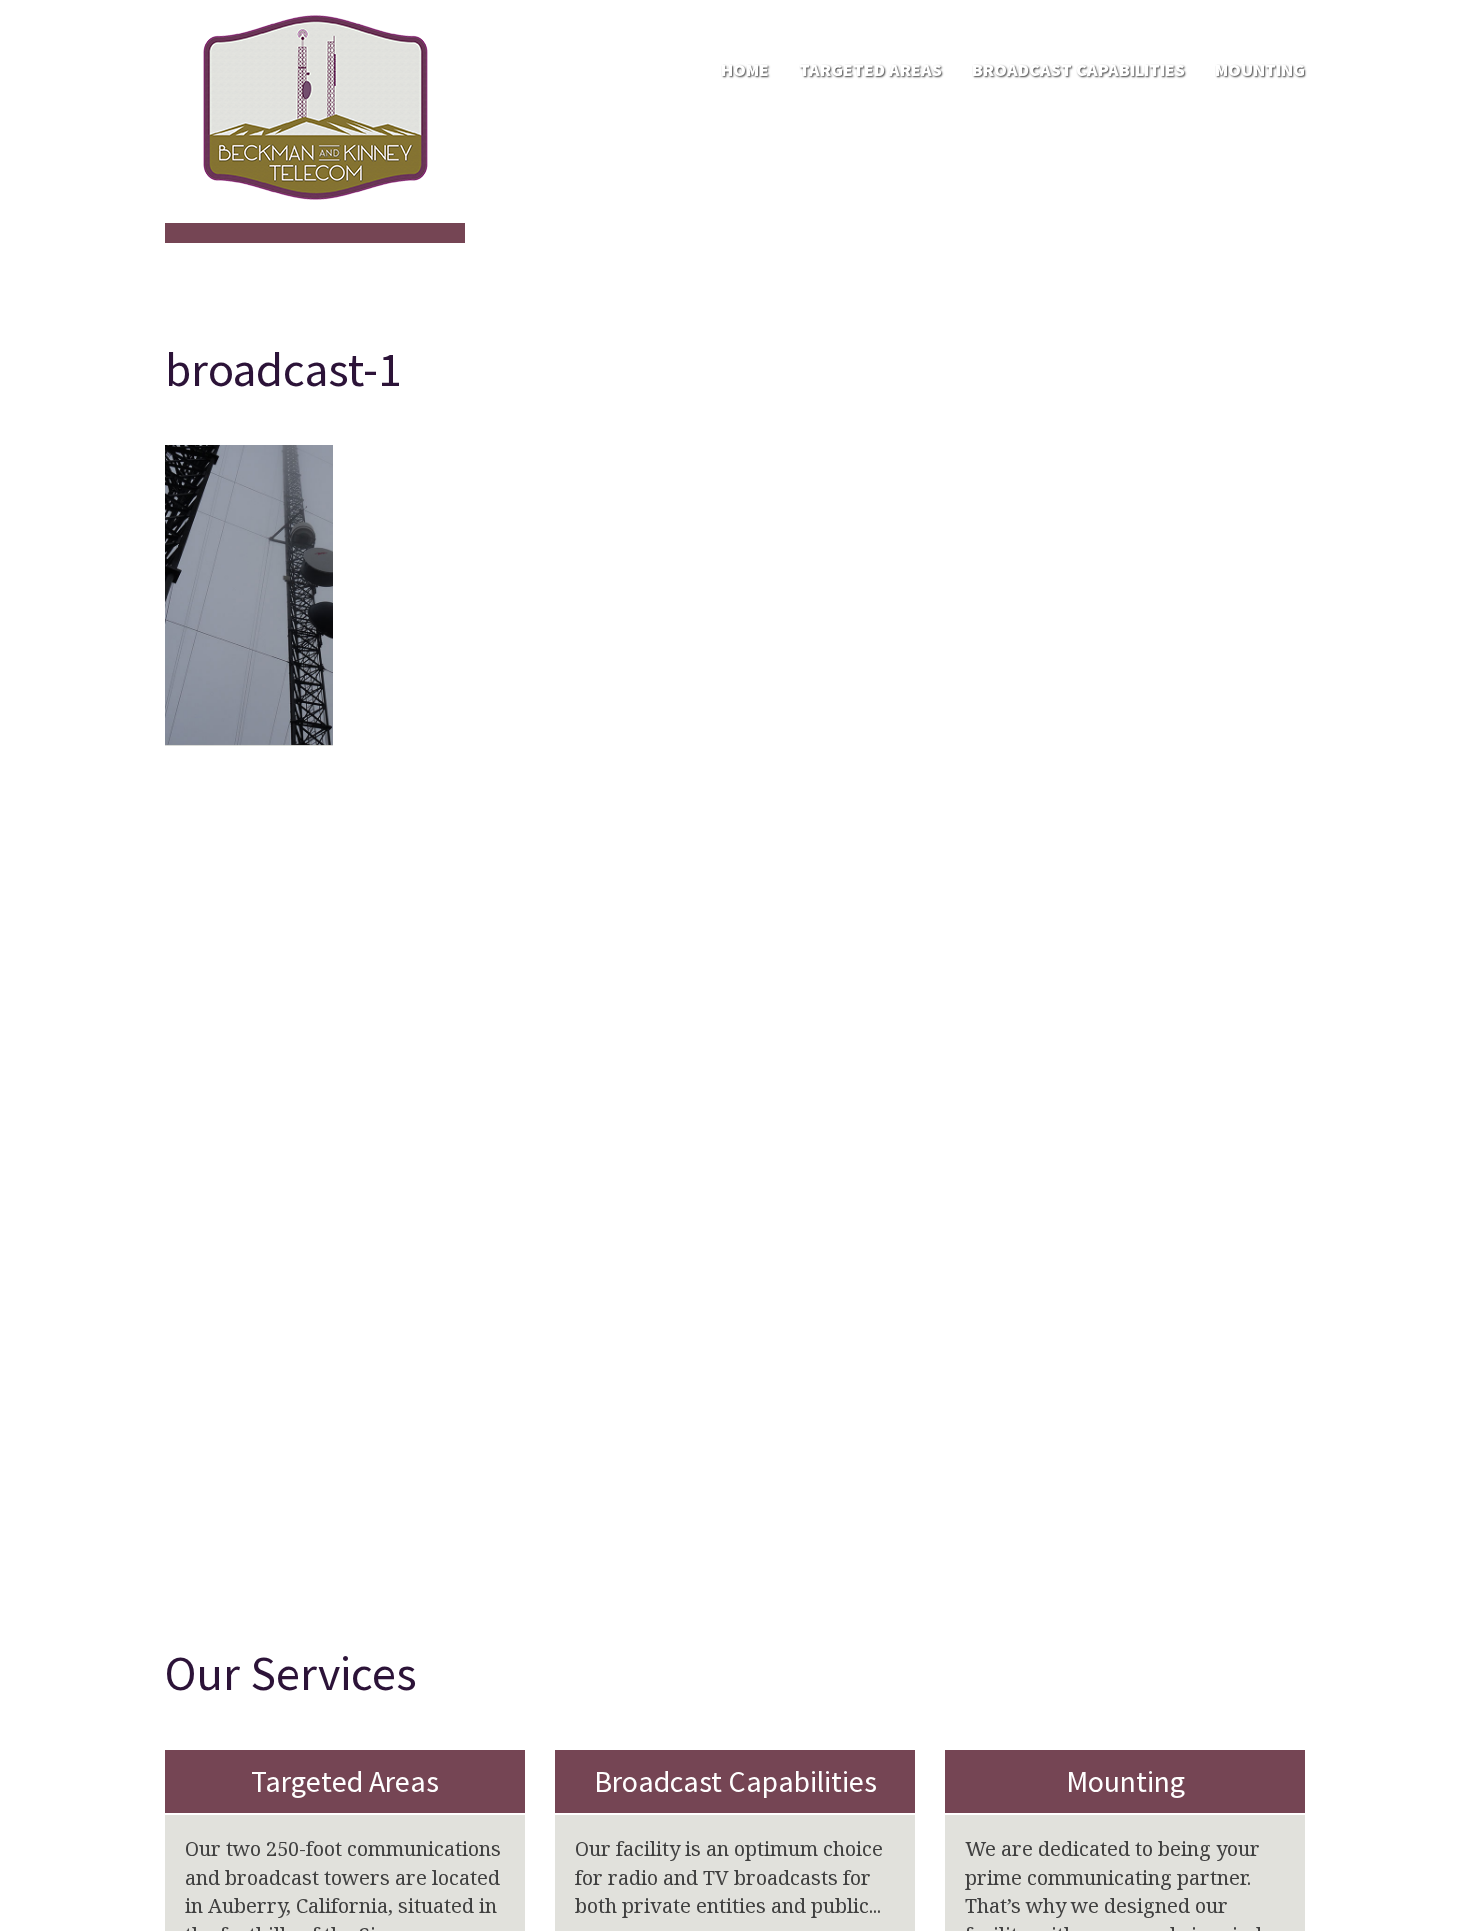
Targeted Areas (870, 69)
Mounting (1260, 69)
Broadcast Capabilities (1078, 69)
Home (745, 69)
